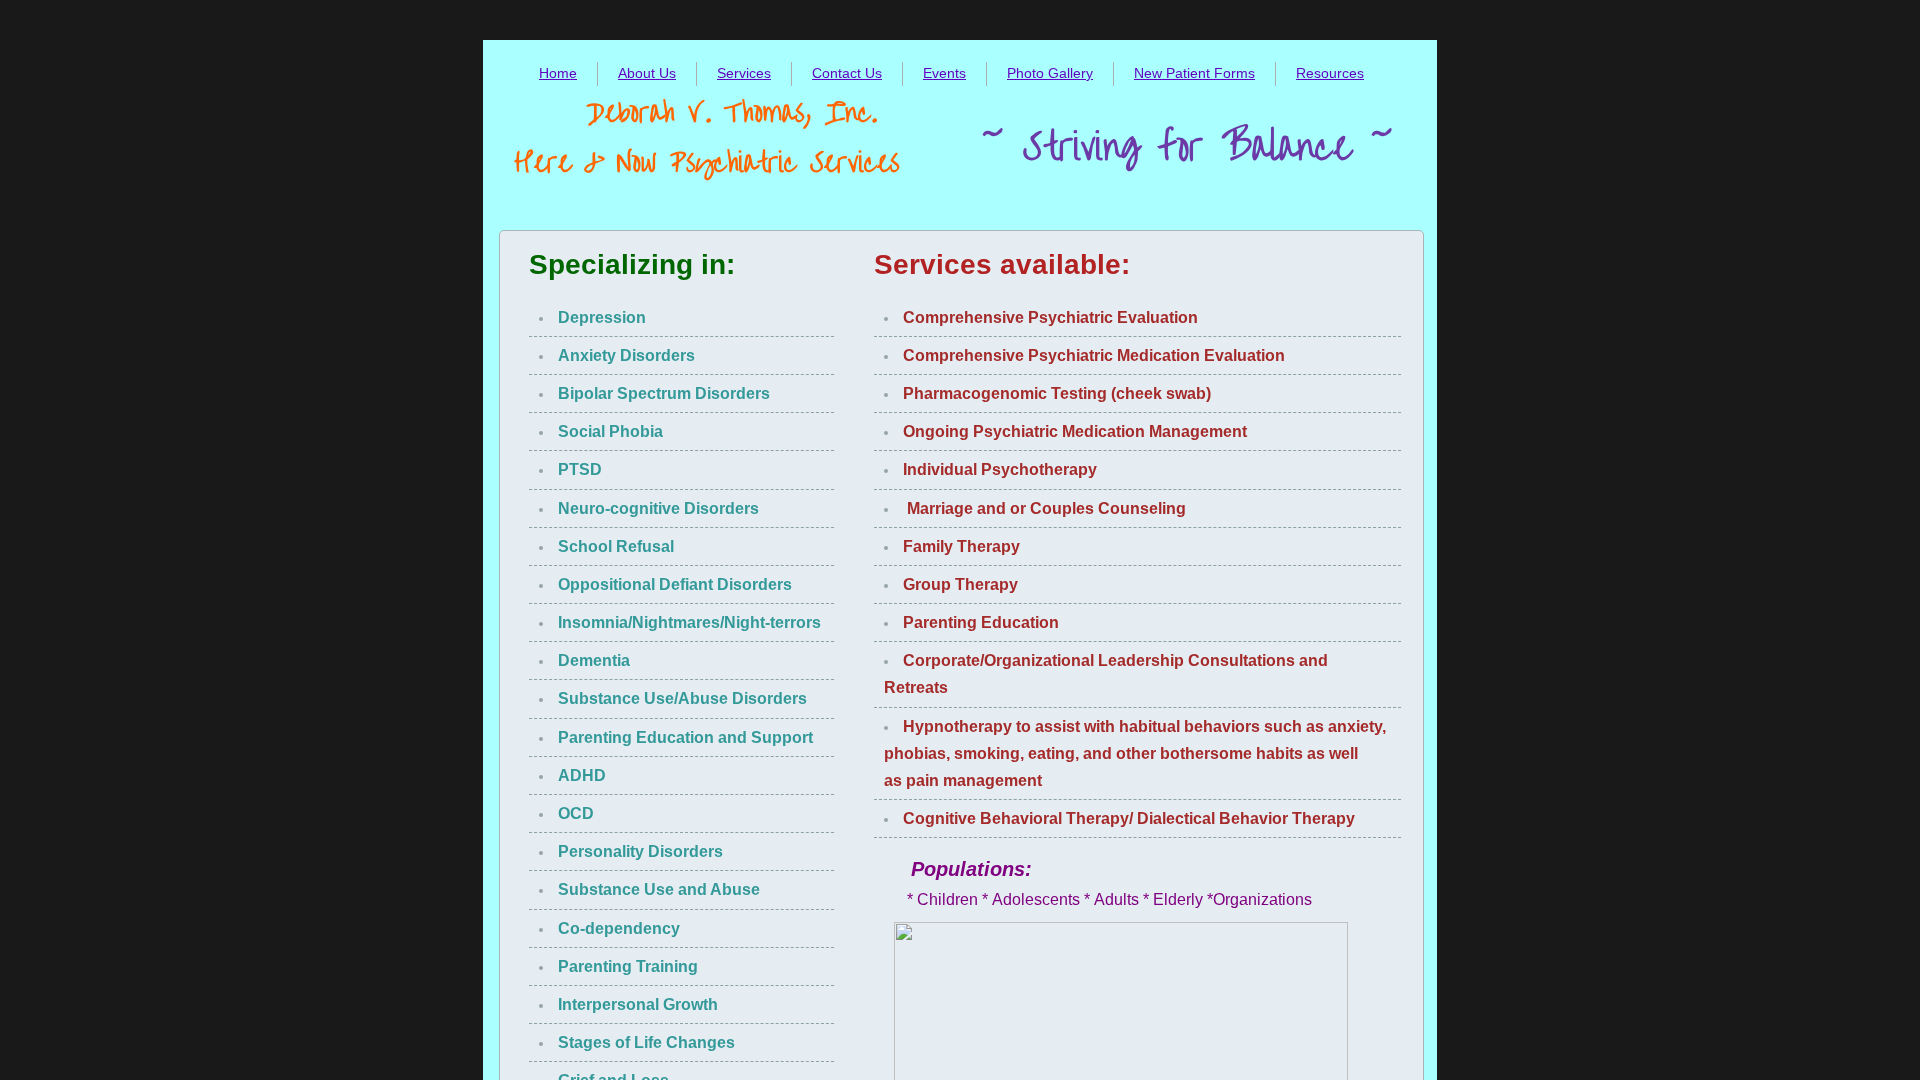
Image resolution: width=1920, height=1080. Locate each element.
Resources (1330, 73)
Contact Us (847, 73)
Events (944, 73)
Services (744, 73)
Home (558, 73)
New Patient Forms (1194, 73)
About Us (647, 73)
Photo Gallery (1050, 73)
